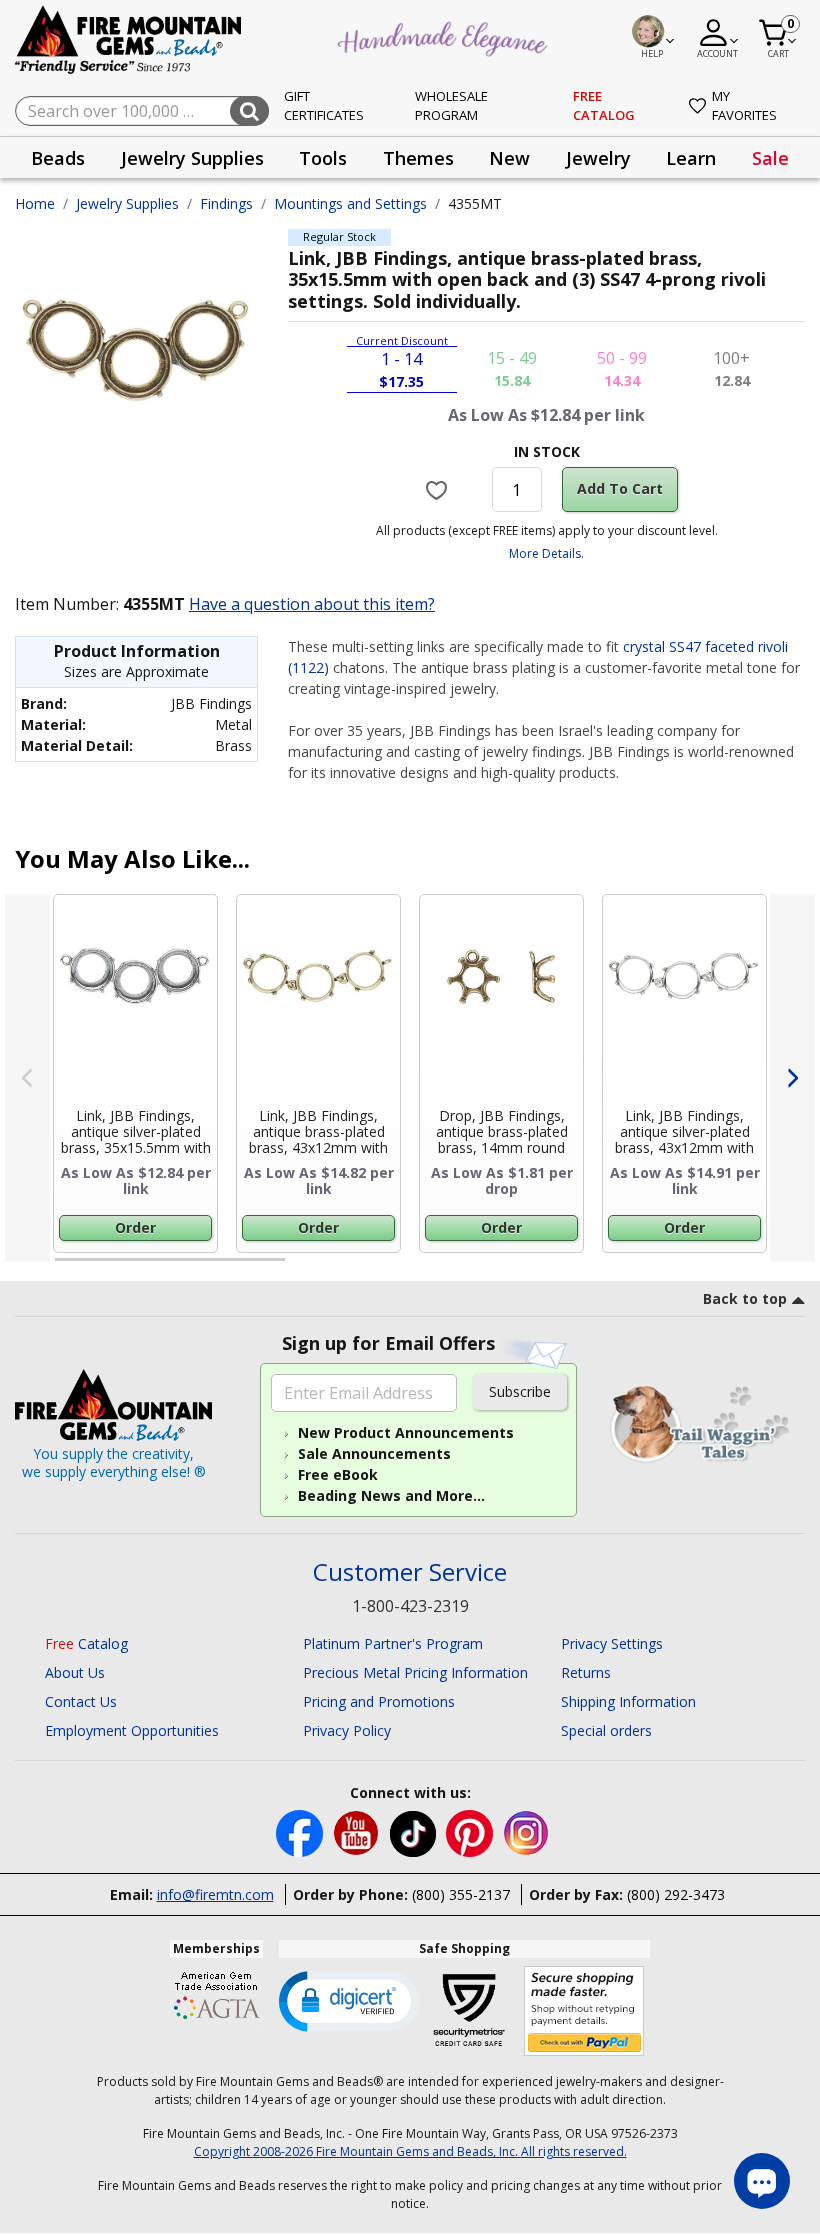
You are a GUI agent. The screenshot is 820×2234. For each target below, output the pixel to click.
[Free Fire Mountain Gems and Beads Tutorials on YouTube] (358, 1832)
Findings (226, 203)
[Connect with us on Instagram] (526, 1832)
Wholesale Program (451, 106)
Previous (27, 1077)
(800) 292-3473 (676, 1894)
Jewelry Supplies (127, 203)
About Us (75, 1672)
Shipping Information (628, 1701)
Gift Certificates (324, 106)
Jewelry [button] (598, 158)
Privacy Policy (347, 1730)
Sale (770, 158)
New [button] (509, 158)
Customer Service (410, 1572)
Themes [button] (418, 158)
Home (35, 203)
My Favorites (744, 106)
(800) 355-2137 (461, 1894)
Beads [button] (58, 158)
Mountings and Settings (350, 203)
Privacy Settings (612, 1643)
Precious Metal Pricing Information (415, 1672)
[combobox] (142, 111)
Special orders (606, 1730)
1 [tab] (65, 1268)
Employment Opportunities (132, 1730)
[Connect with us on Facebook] (301, 1832)
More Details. (546, 553)
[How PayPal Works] (584, 2011)
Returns (586, 1672)
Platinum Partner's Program (393, 1643)
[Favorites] (438, 490)
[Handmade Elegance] (445, 36)
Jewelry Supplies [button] (192, 158)
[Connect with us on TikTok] (415, 1832)
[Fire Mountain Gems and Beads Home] (129, 38)
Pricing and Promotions (379, 1701)
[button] (349, 2000)
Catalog (86, 1643)
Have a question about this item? (312, 604)
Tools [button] (323, 158)
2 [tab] (305, 1268)
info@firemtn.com (215, 1894)
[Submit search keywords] (249, 111)
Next (792, 1077)
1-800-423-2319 (410, 1606)
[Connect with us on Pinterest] (471, 1832)
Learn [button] (691, 158)
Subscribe (520, 1391)
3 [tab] (545, 1268)
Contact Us (81, 1701)
